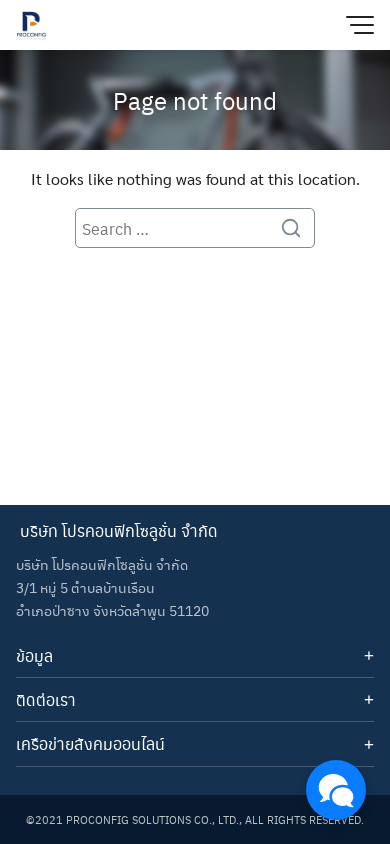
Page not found (195, 100)
